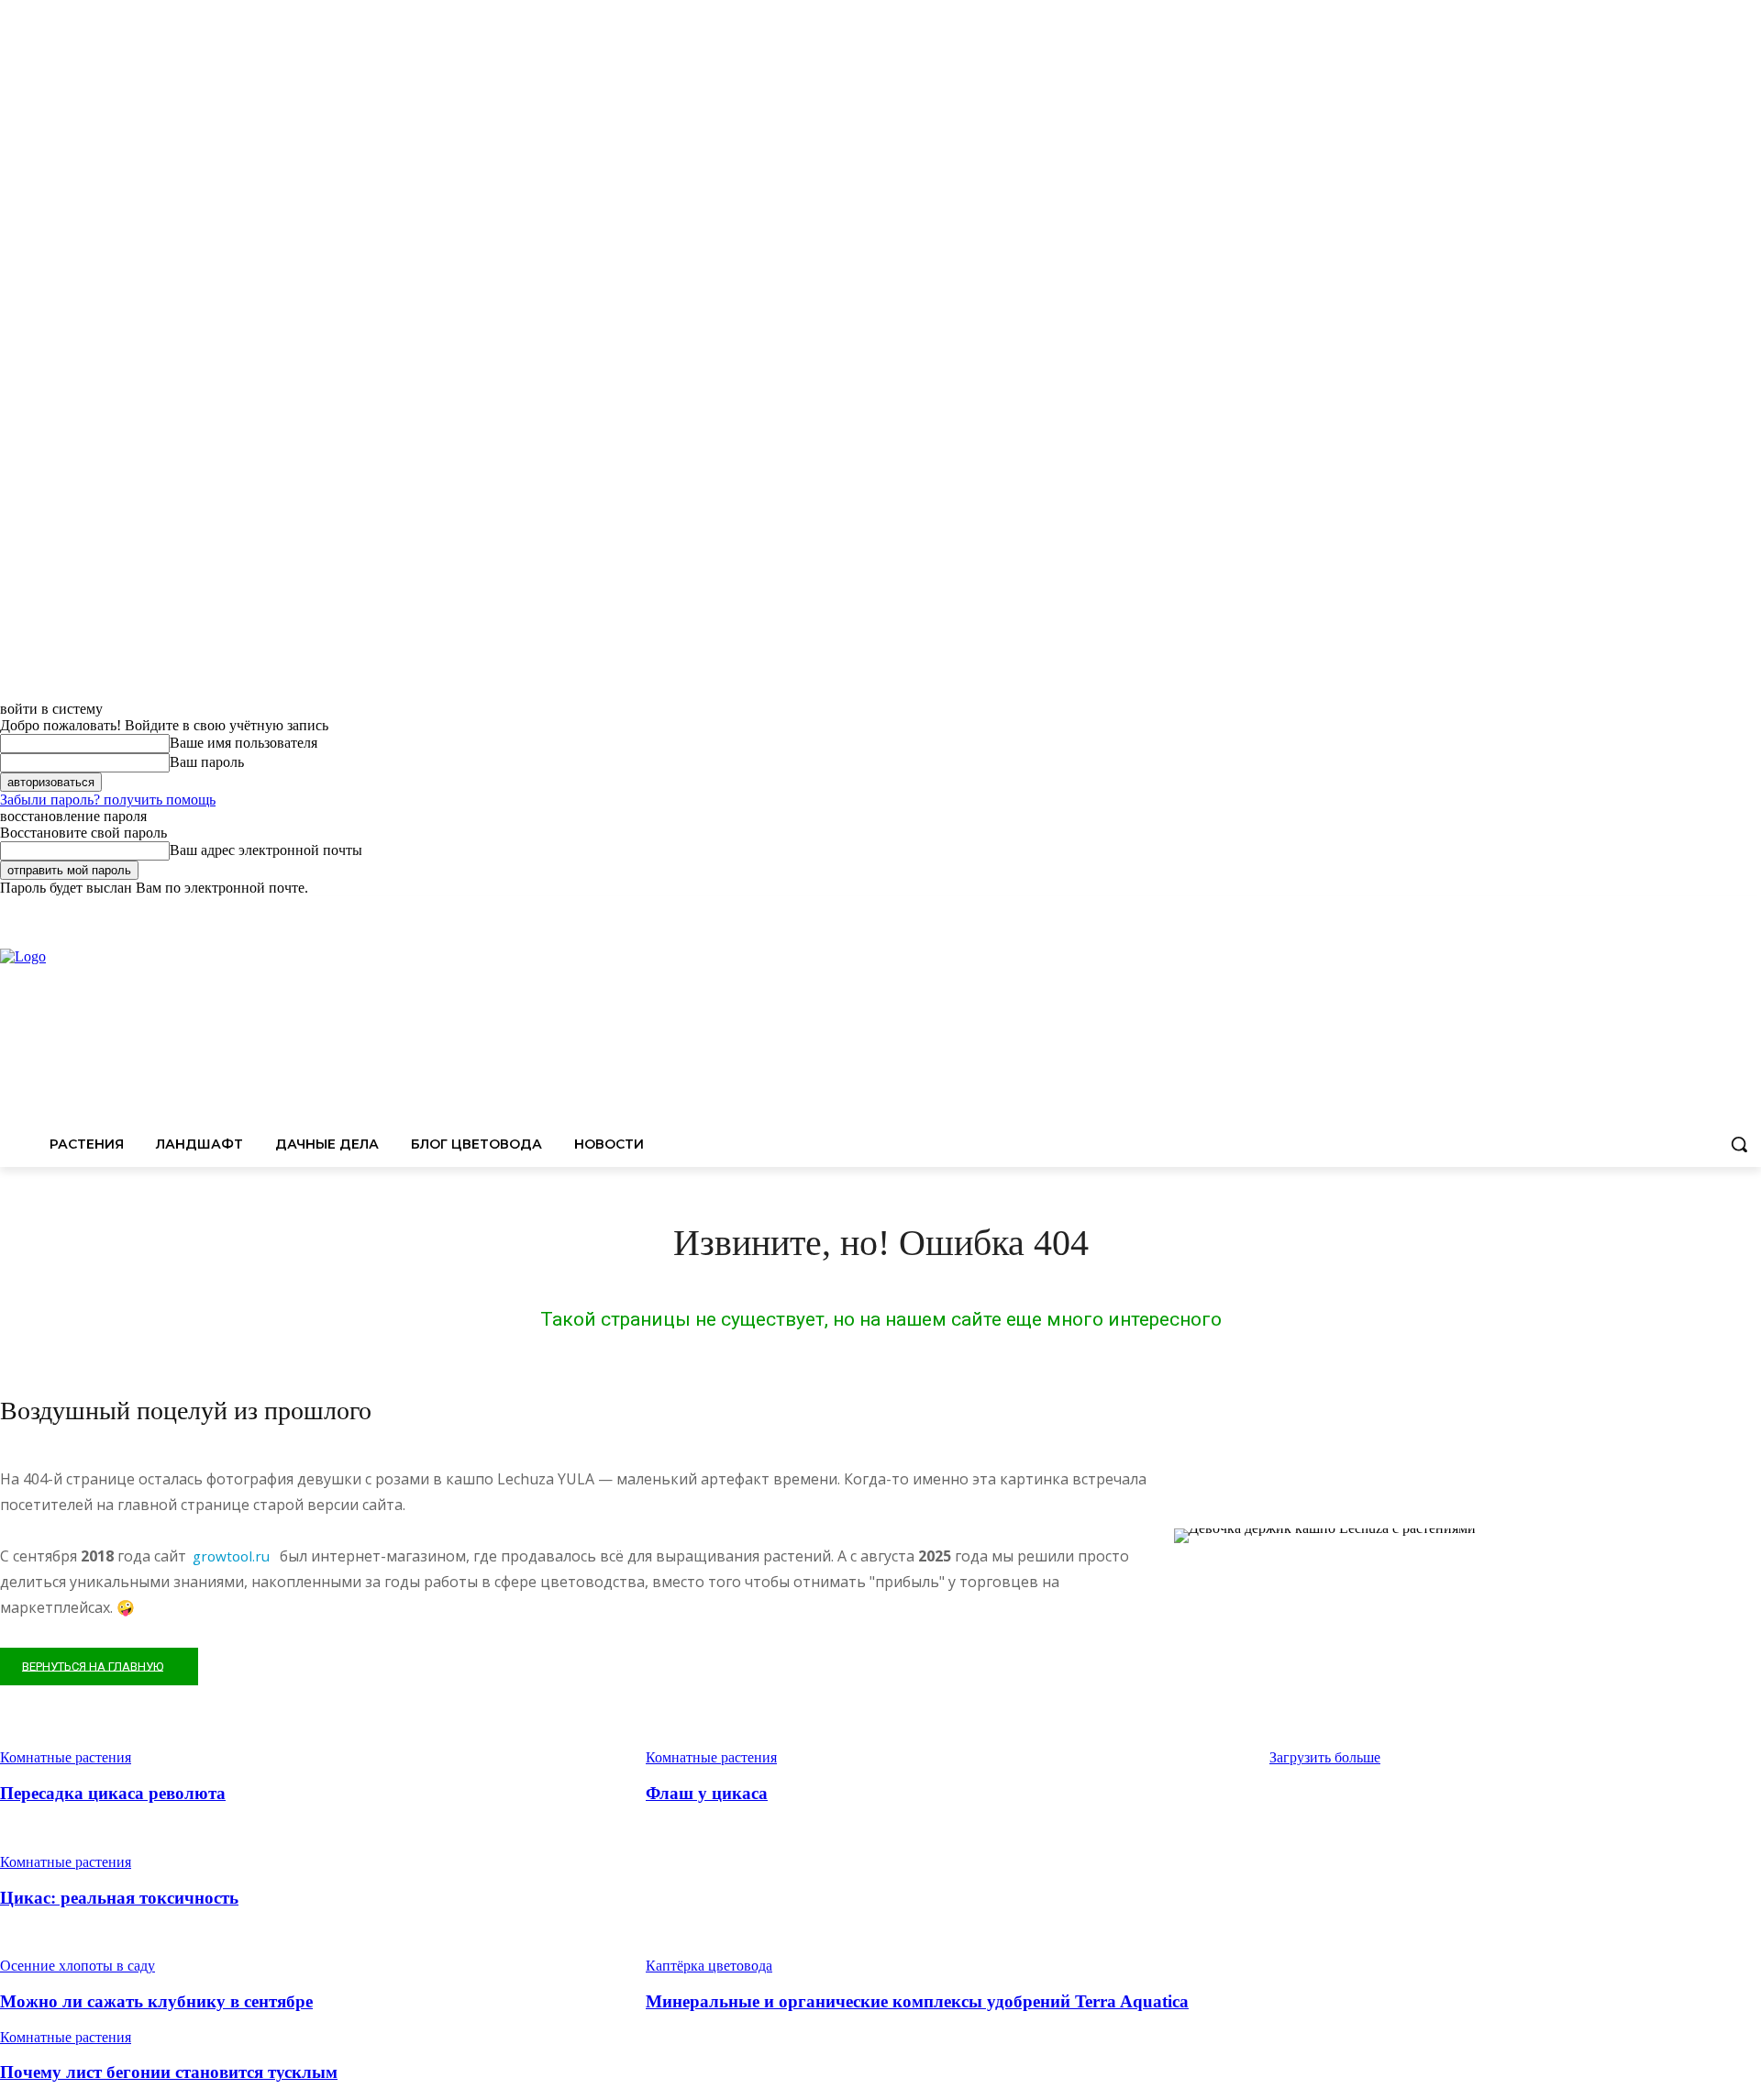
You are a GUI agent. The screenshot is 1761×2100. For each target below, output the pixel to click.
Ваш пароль (207, 762)
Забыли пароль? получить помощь (108, 800)
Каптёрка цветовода (709, 1966)
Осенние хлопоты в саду (78, 1966)
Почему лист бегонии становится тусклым (169, 2072)
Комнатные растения (66, 1862)
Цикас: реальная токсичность (119, 1898)
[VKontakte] (1750, 910)
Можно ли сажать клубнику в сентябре (156, 2001)
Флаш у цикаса (707, 1793)
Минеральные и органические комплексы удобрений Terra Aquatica (917, 2001)
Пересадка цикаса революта (113, 1793)
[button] (1739, 1144)
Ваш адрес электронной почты (266, 850)
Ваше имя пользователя (244, 743)
